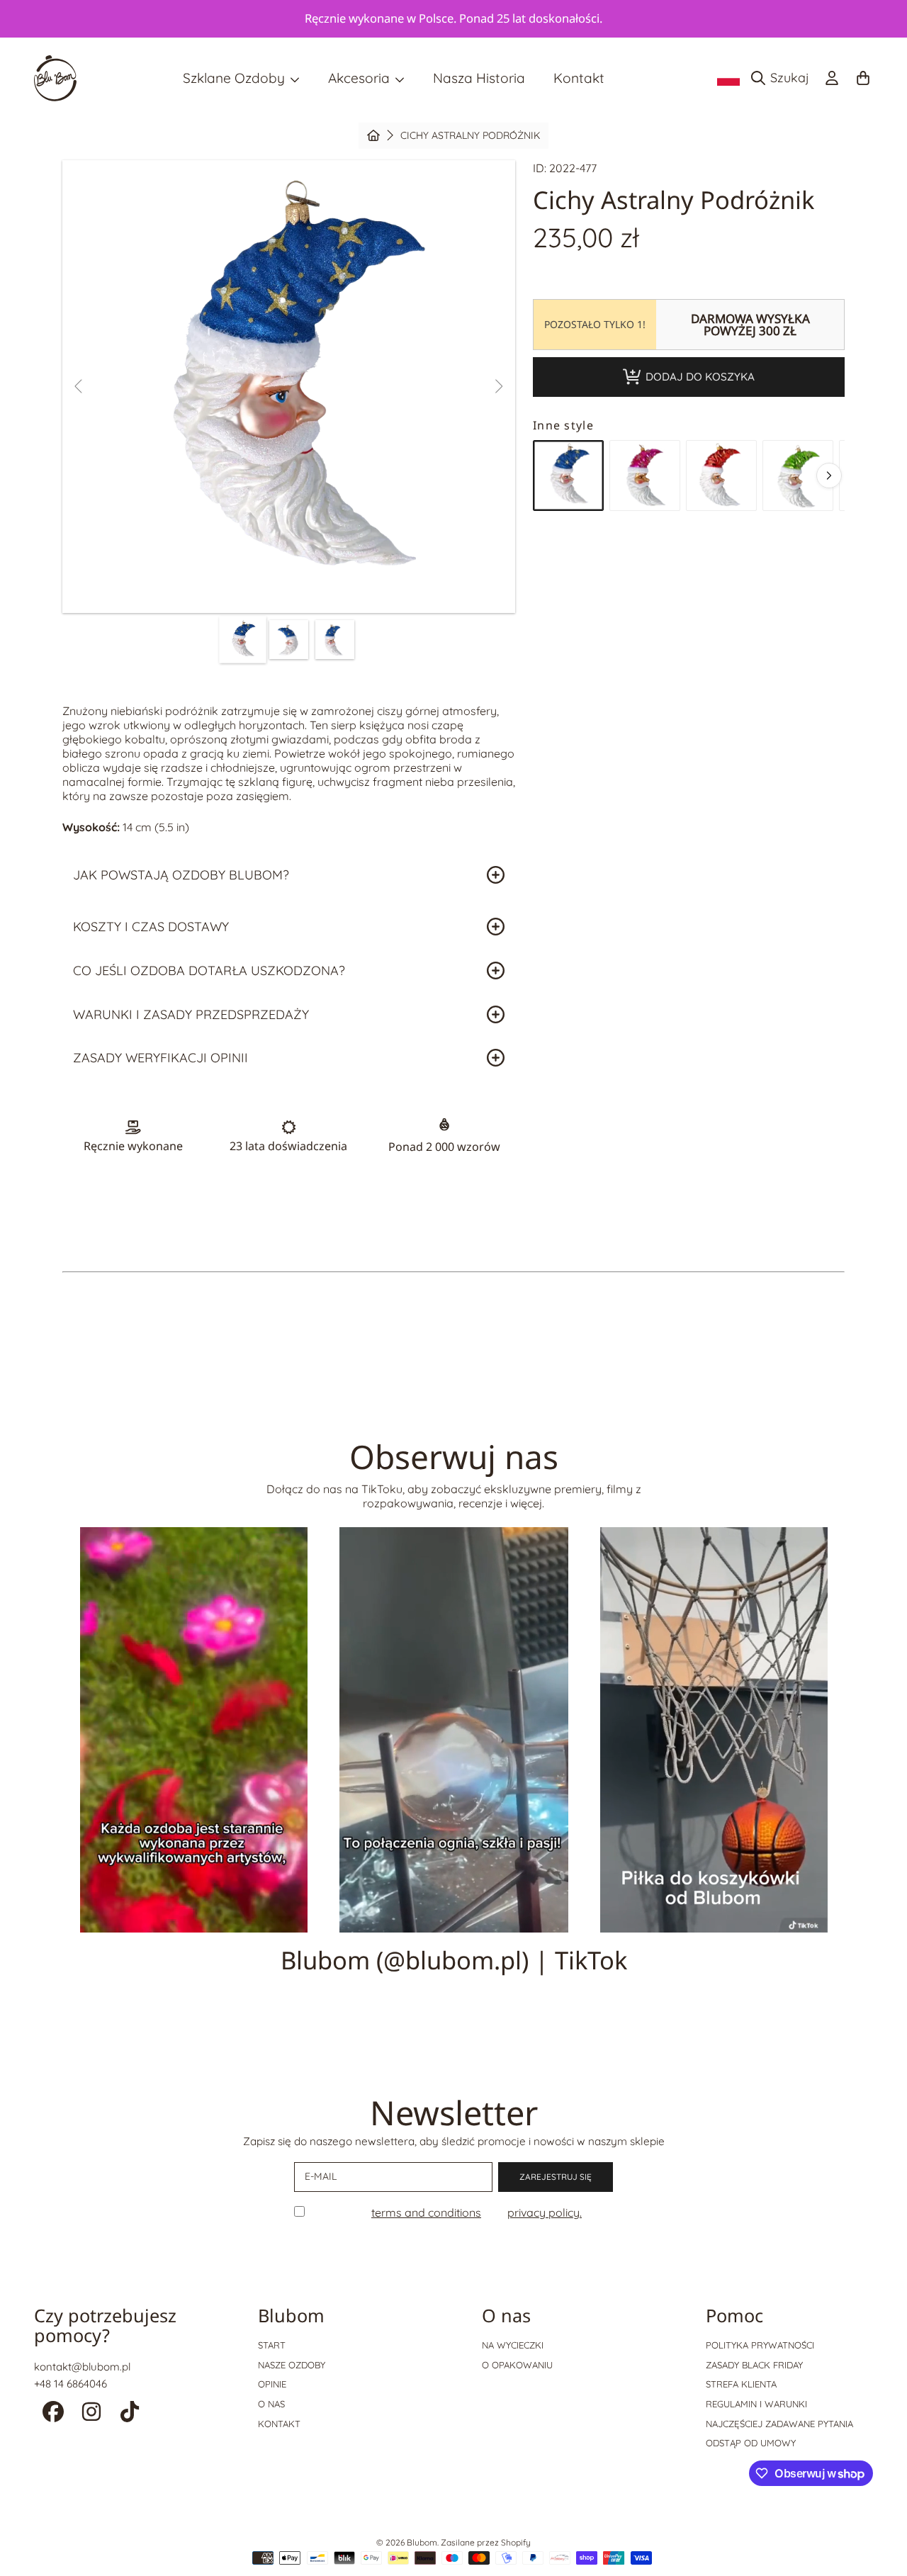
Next (498, 387)
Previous (79, 387)
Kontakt (279, 2424)
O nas (271, 2404)
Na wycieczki (513, 2345)
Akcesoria (361, 78)
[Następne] (829, 476)
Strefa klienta (741, 2384)
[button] (784, 78)
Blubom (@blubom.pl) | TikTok (454, 1960)
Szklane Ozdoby (236, 78)
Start (272, 2345)
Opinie (272, 2384)
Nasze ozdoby (292, 2365)
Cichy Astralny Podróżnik (470, 136)
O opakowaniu (517, 2365)
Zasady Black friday (754, 2365)
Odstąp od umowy (751, 2443)
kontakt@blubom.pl (82, 2367)
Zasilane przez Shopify (486, 2542)
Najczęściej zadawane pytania (779, 2424)
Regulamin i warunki (756, 2404)
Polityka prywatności (760, 2345)
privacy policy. (545, 2212)
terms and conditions (426, 2212)
